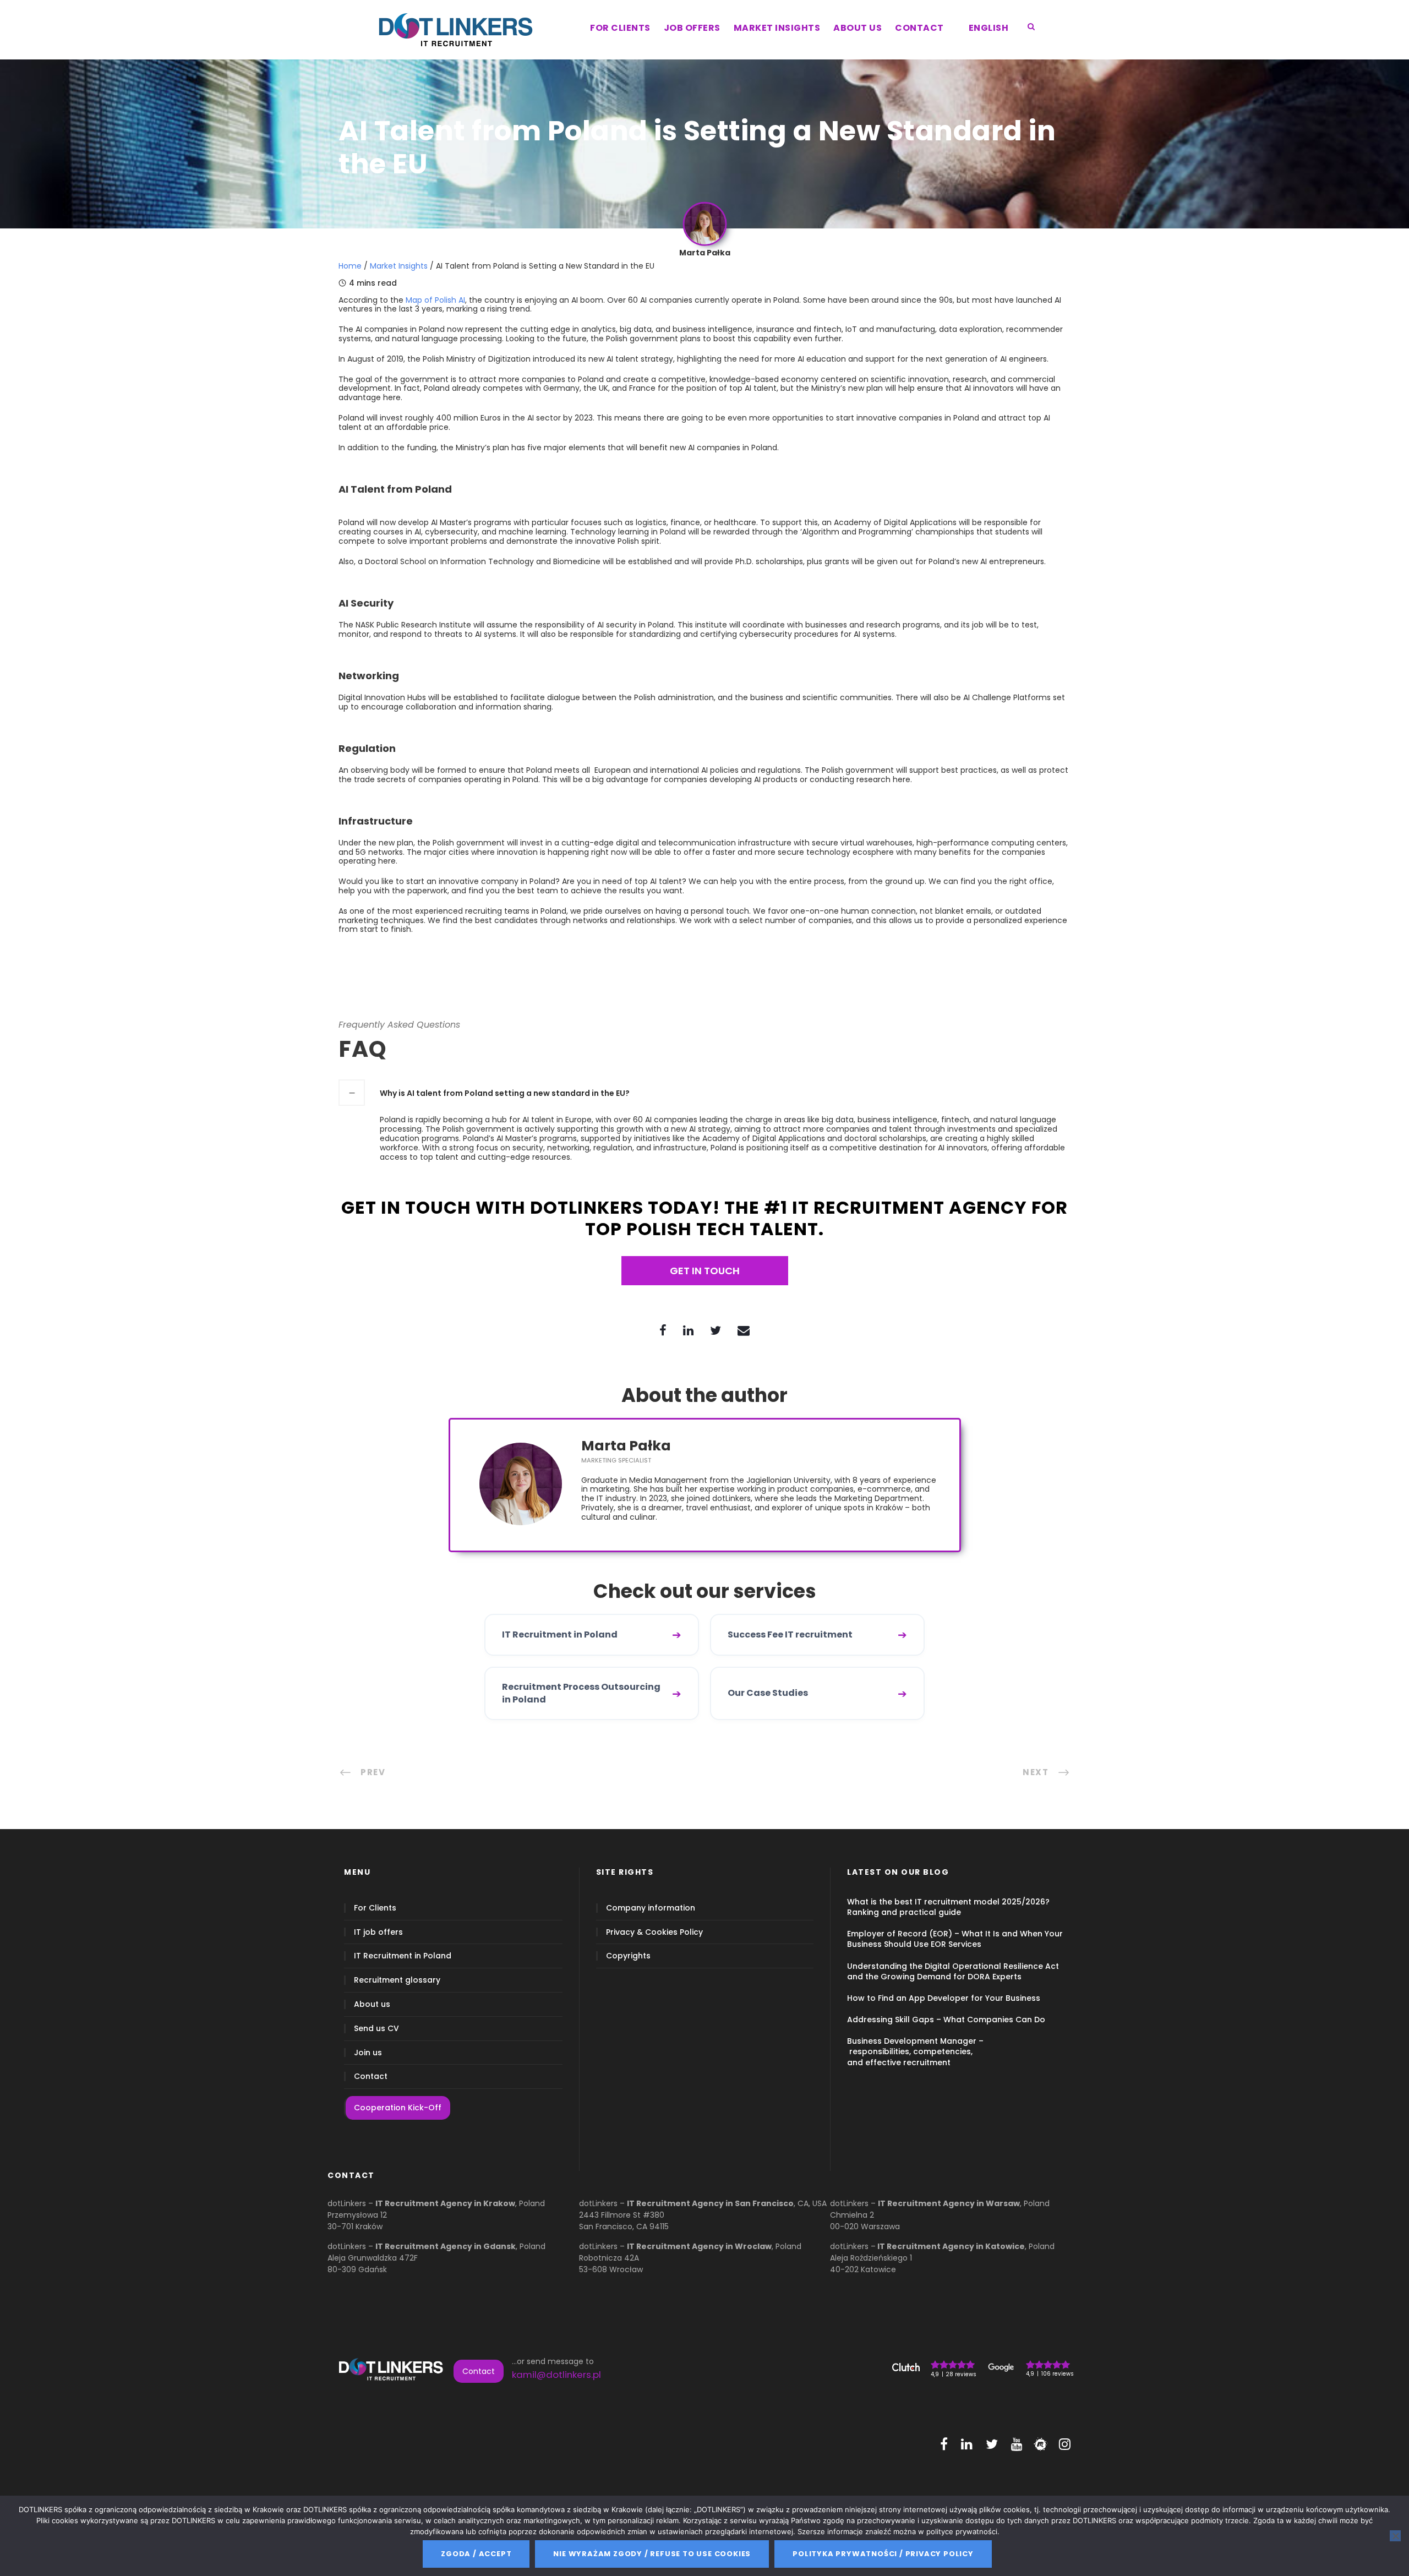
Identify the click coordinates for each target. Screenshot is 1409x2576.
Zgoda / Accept (476, 2554)
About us (372, 2004)
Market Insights (399, 266)
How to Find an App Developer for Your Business (944, 1998)
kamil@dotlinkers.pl (556, 2375)
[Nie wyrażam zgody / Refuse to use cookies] (1395, 2536)
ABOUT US (858, 28)
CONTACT (919, 28)
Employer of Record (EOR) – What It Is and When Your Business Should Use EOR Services (955, 1939)
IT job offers (378, 1932)
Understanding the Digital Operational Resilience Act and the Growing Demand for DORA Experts (953, 1971)
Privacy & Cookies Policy (654, 1932)
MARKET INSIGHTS (777, 28)
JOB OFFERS (692, 28)
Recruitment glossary (397, 1980)
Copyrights (628, 1956)
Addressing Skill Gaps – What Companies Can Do (946, 2020)
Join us (368, 2053)
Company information (651, 1908)
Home (350, 266)
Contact (371, 2076)
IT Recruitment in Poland (403, 1956)
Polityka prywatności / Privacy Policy (883, 2554)
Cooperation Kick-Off (398, 2108)
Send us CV (376, 2029)
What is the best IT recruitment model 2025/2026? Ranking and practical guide (948, 1907)
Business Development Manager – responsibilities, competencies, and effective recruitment (915, 2051)
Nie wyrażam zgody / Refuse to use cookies (652, 2554)
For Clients (375, 1908)
